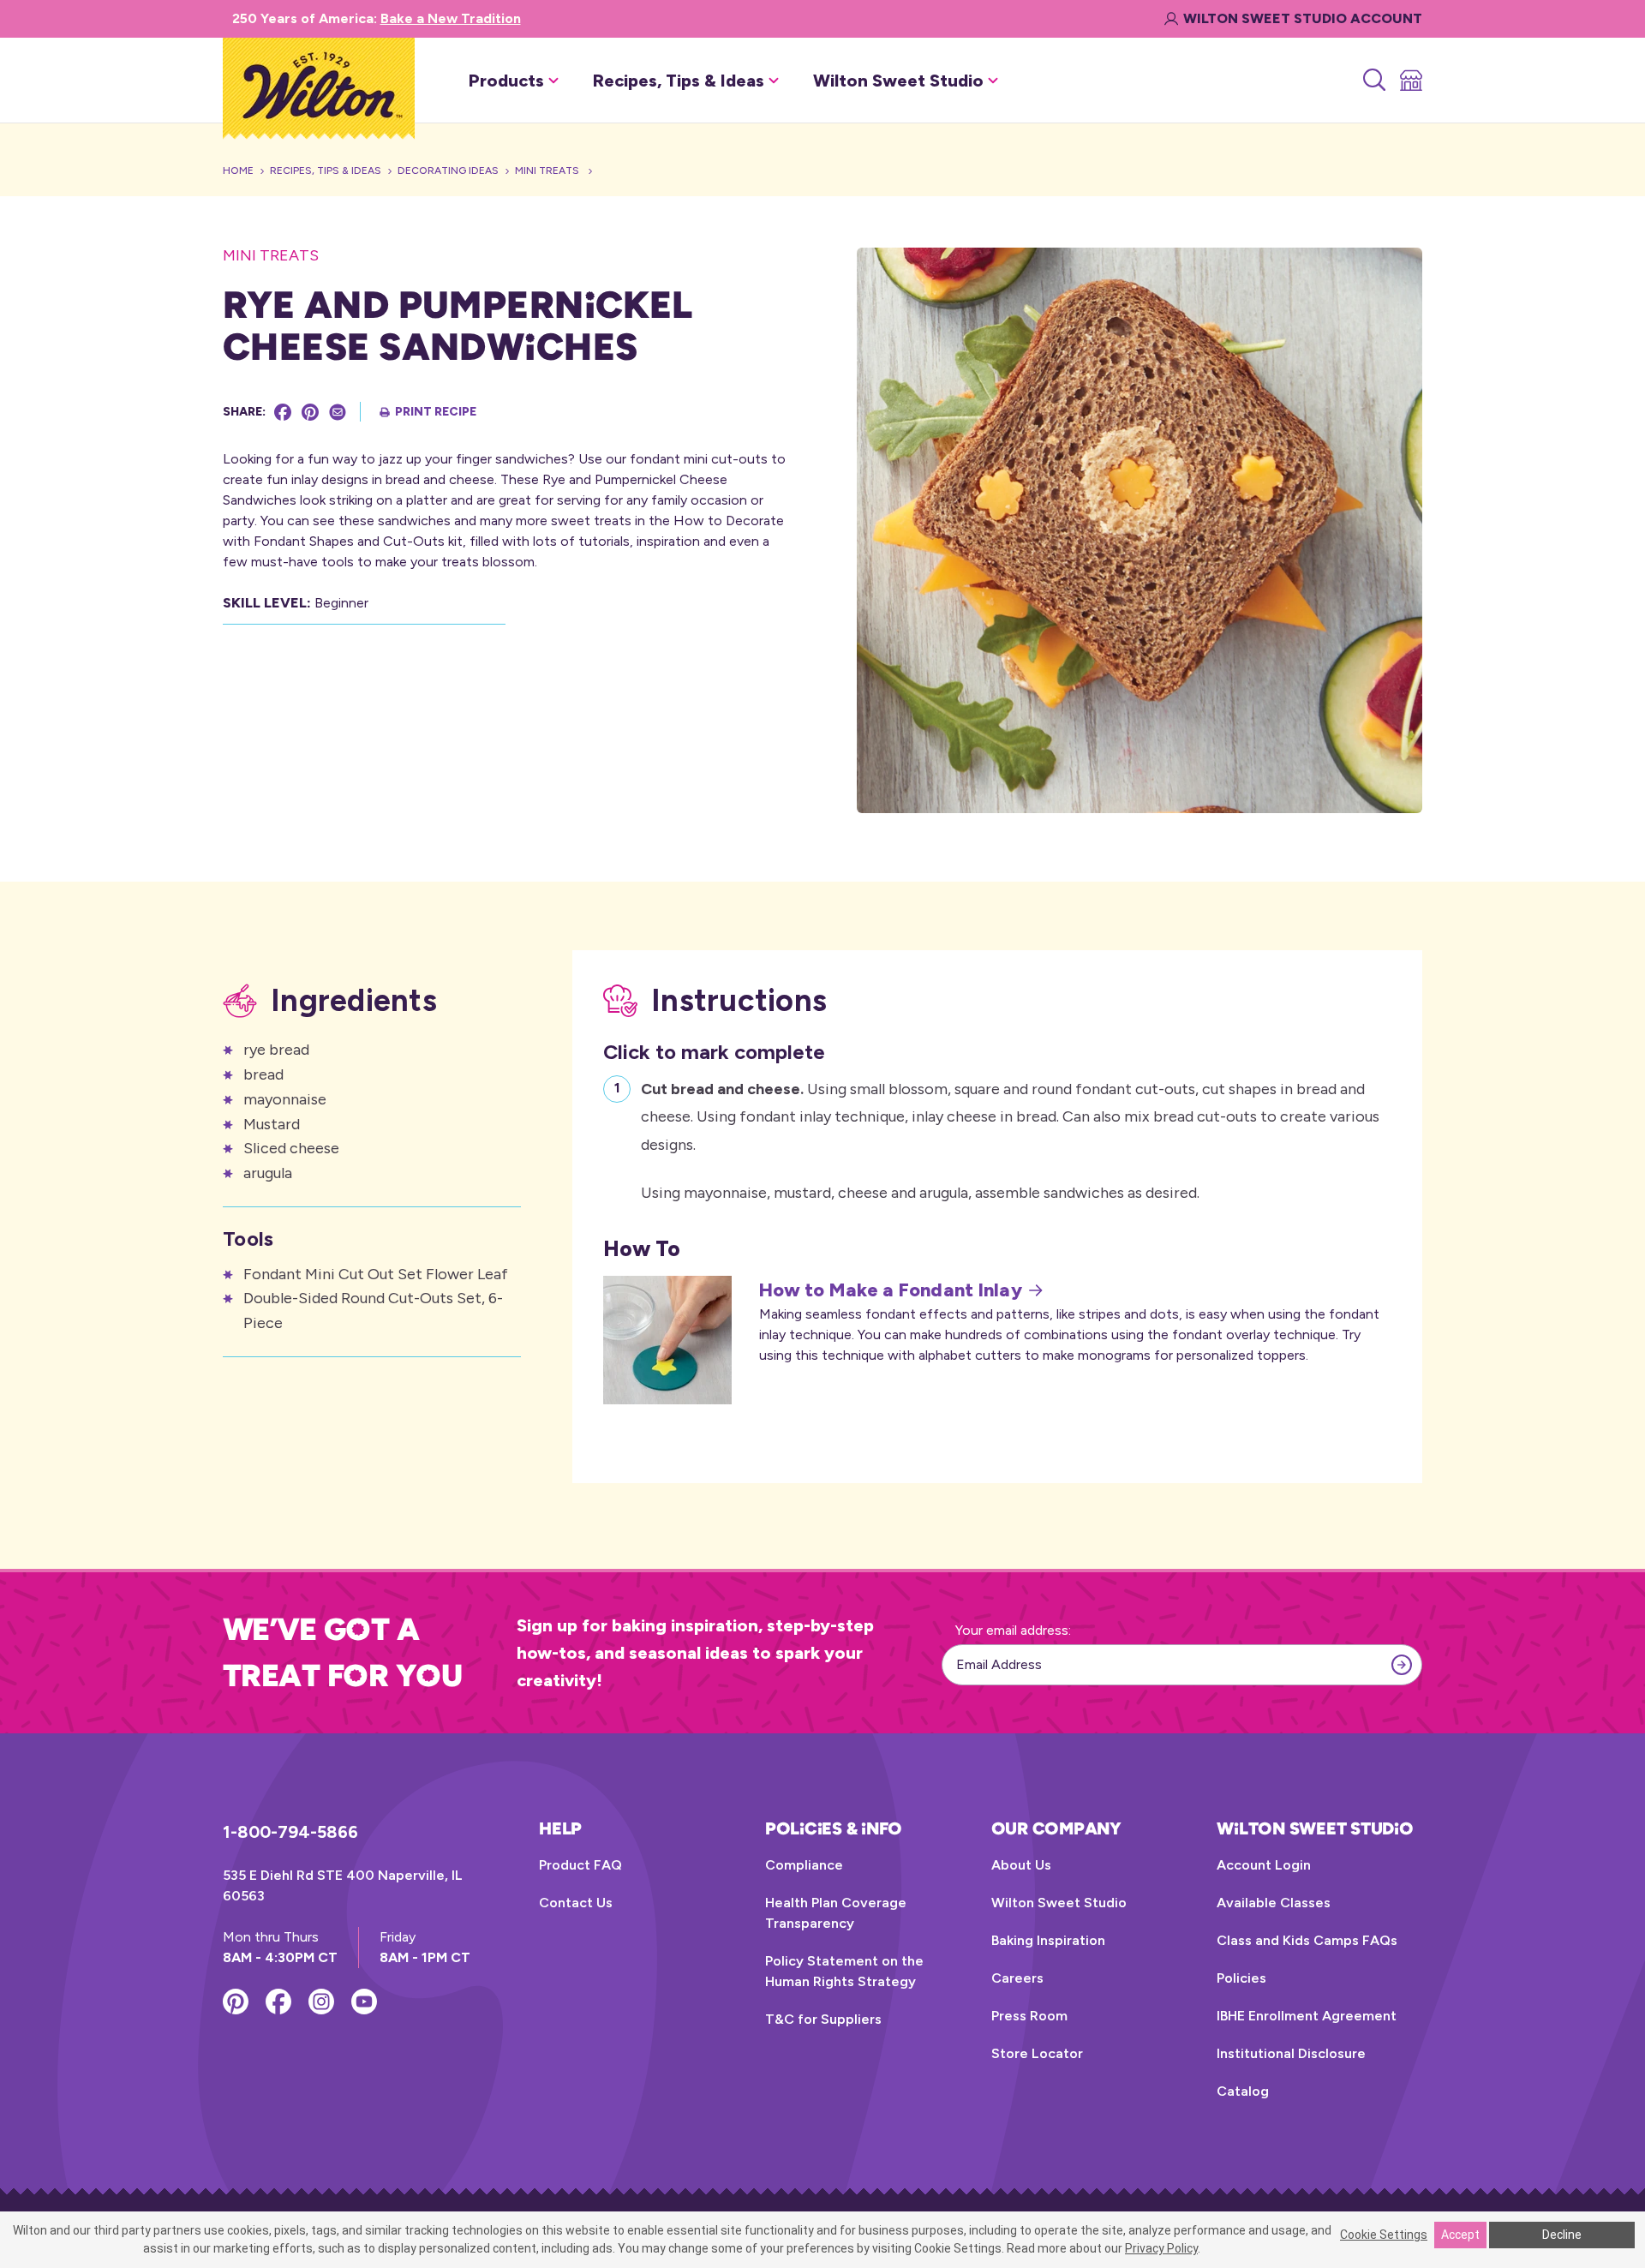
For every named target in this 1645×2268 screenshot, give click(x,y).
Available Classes (1274, 1903)
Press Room (1029, 2016)
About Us (1021, 1865)
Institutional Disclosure (1291, 2053)
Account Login (1264, 1865)
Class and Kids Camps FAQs (1307, 1940)
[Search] (1373, 81)
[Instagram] (321, 2002)
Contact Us (576, 1903)
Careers (1017, 1978)
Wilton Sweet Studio (1059, 1903)
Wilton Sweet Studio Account (1303, 18)
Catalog (1243, 2091)
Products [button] (506, 81)
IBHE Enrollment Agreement (1307, 2016)
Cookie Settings (1384, 2235)
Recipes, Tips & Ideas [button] (679, 81)
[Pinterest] (310, 412)
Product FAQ (580, 1865)
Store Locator (1037, 2053)
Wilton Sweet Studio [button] (898, 81)
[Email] (338, 412)
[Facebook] (283, 412)
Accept (1460, 2235)
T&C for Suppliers (823, 2019)
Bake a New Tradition (451, 18)
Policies (1241, 1978)
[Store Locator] (1410, 81)
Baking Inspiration (1048, 1940)
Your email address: (1013, 1630)
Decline (1562, 2235)
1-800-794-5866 (290, 1832)
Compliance (804, 1865)
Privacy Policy (1161, 2248)
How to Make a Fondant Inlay (891, 1290)
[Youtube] (364, 2002)
